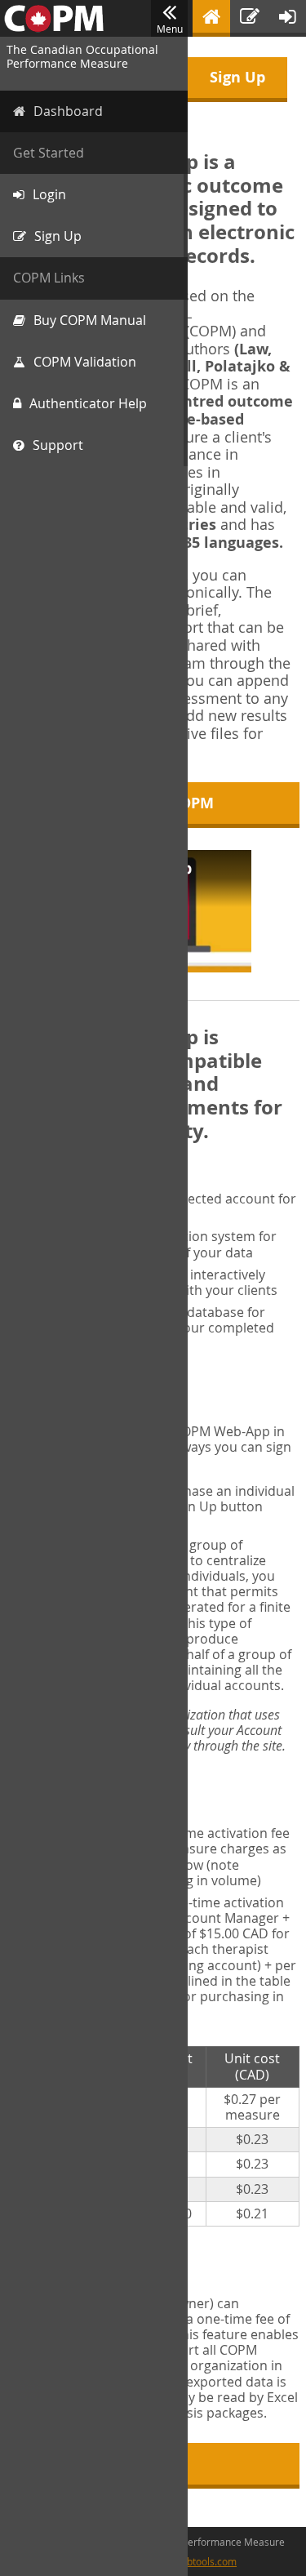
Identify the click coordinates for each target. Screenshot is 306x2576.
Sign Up (237, 77)
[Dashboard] (211, 18)
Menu (170, 29)
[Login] (288, 18)
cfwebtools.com (201, 2561)
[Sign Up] (250, 18)
